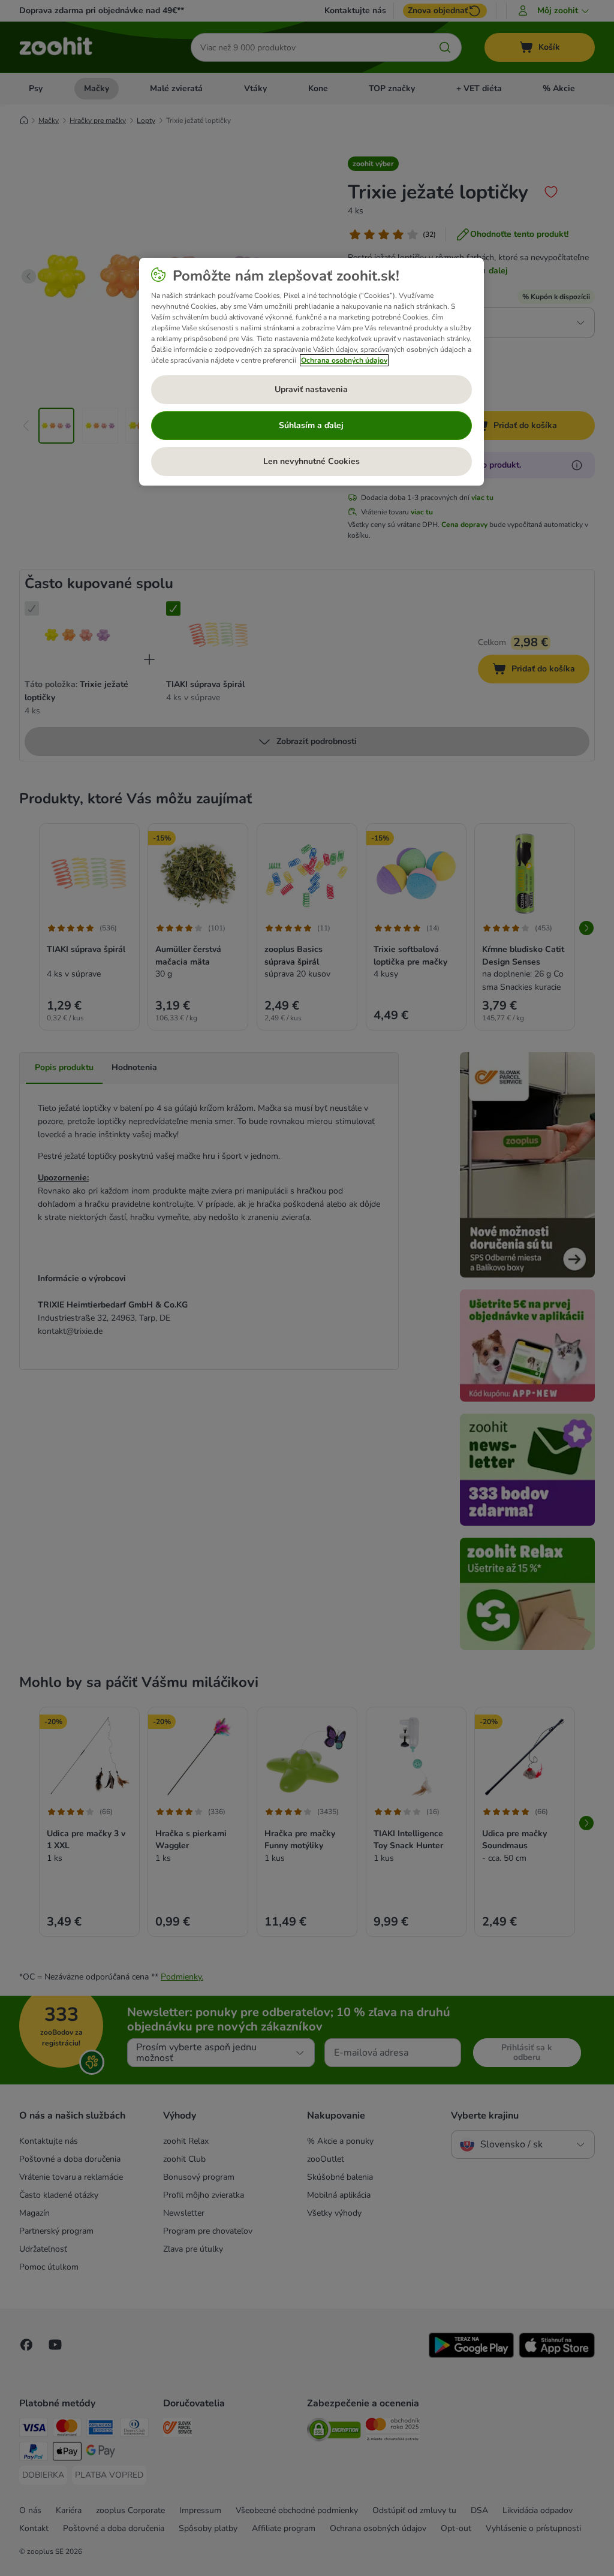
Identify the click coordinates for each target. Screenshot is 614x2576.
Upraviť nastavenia (311, 389)
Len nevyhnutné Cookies (311, 461)
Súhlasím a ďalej (311, 425)
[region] (311, 372)
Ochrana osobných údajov (344, 360)
